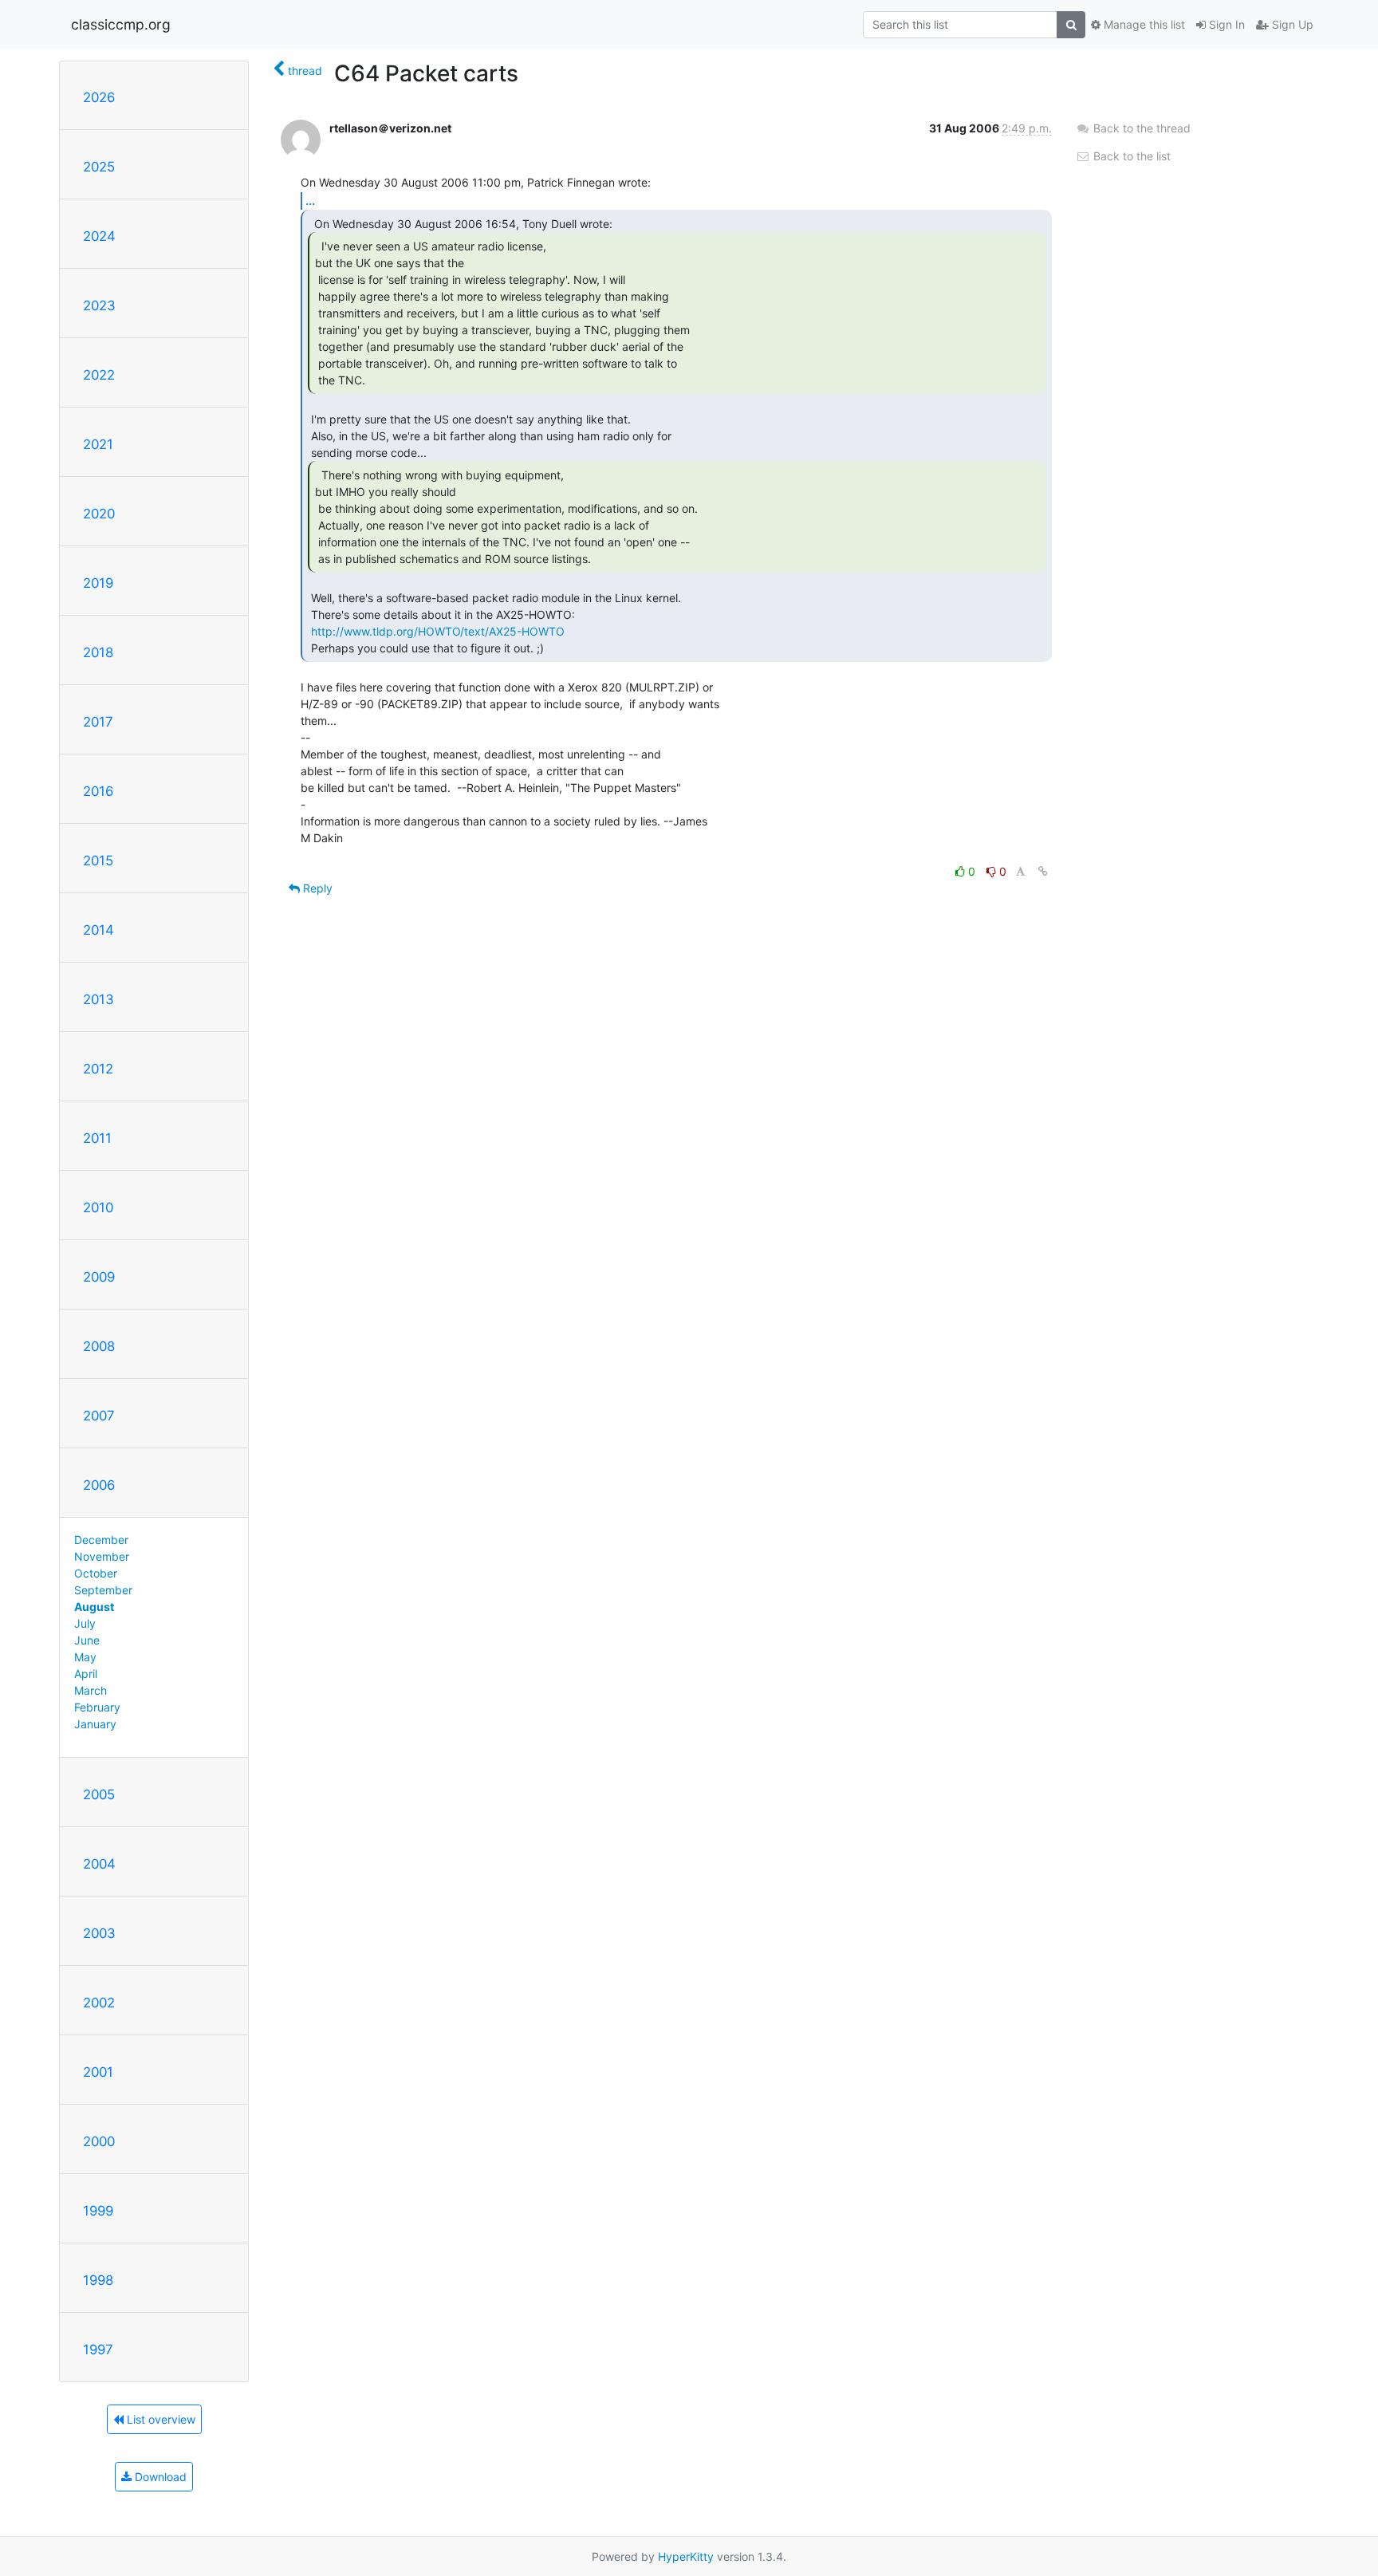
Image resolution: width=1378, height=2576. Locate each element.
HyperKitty (686, 2556)
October (96, 1573)
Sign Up (1291, 24)
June (87, 1640)
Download (159, 2477)
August (94, 1607)
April (86, 1674)
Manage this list (1143, 24)
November (102, 1556)
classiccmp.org (121, 24)
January (95, 1724)
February (97, 1707)
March (91, 1690)
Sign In (1225, 24)
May (85, 1657)
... (310, 200)
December (101, 1540)
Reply (316, 888)
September (103, 1590)
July (85, 1623)
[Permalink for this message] (1043, 871)
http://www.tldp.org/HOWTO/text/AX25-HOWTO (438, 631)
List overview (159, 2419)
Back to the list (1130, 156)
